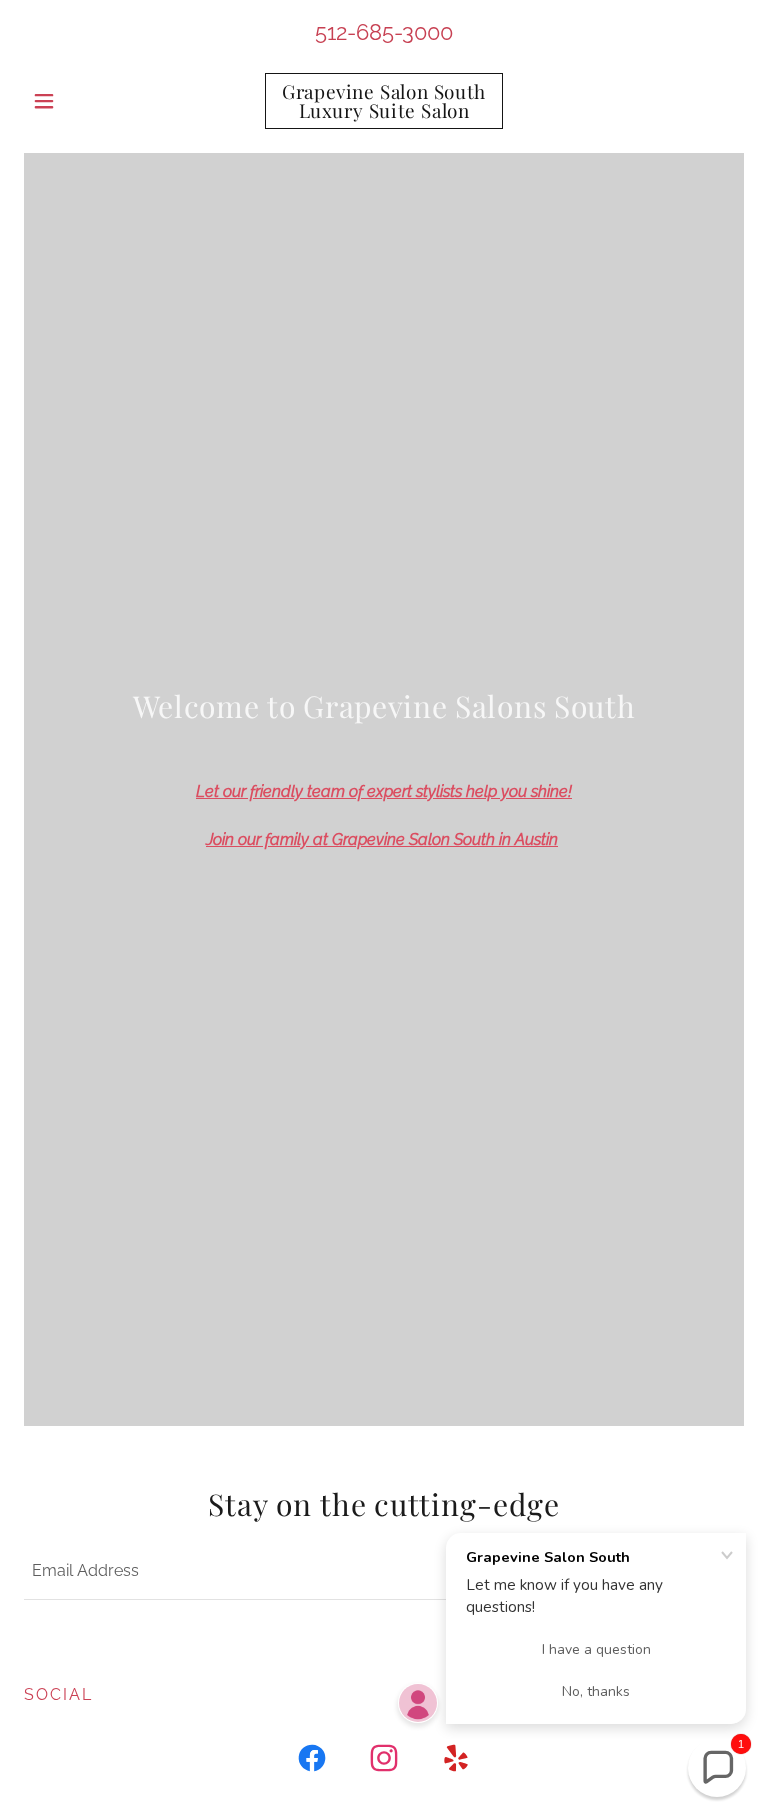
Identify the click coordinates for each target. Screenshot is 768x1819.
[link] (384, 112)
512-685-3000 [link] (384, 32)
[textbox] (287, 1572)
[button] (78, 101)
